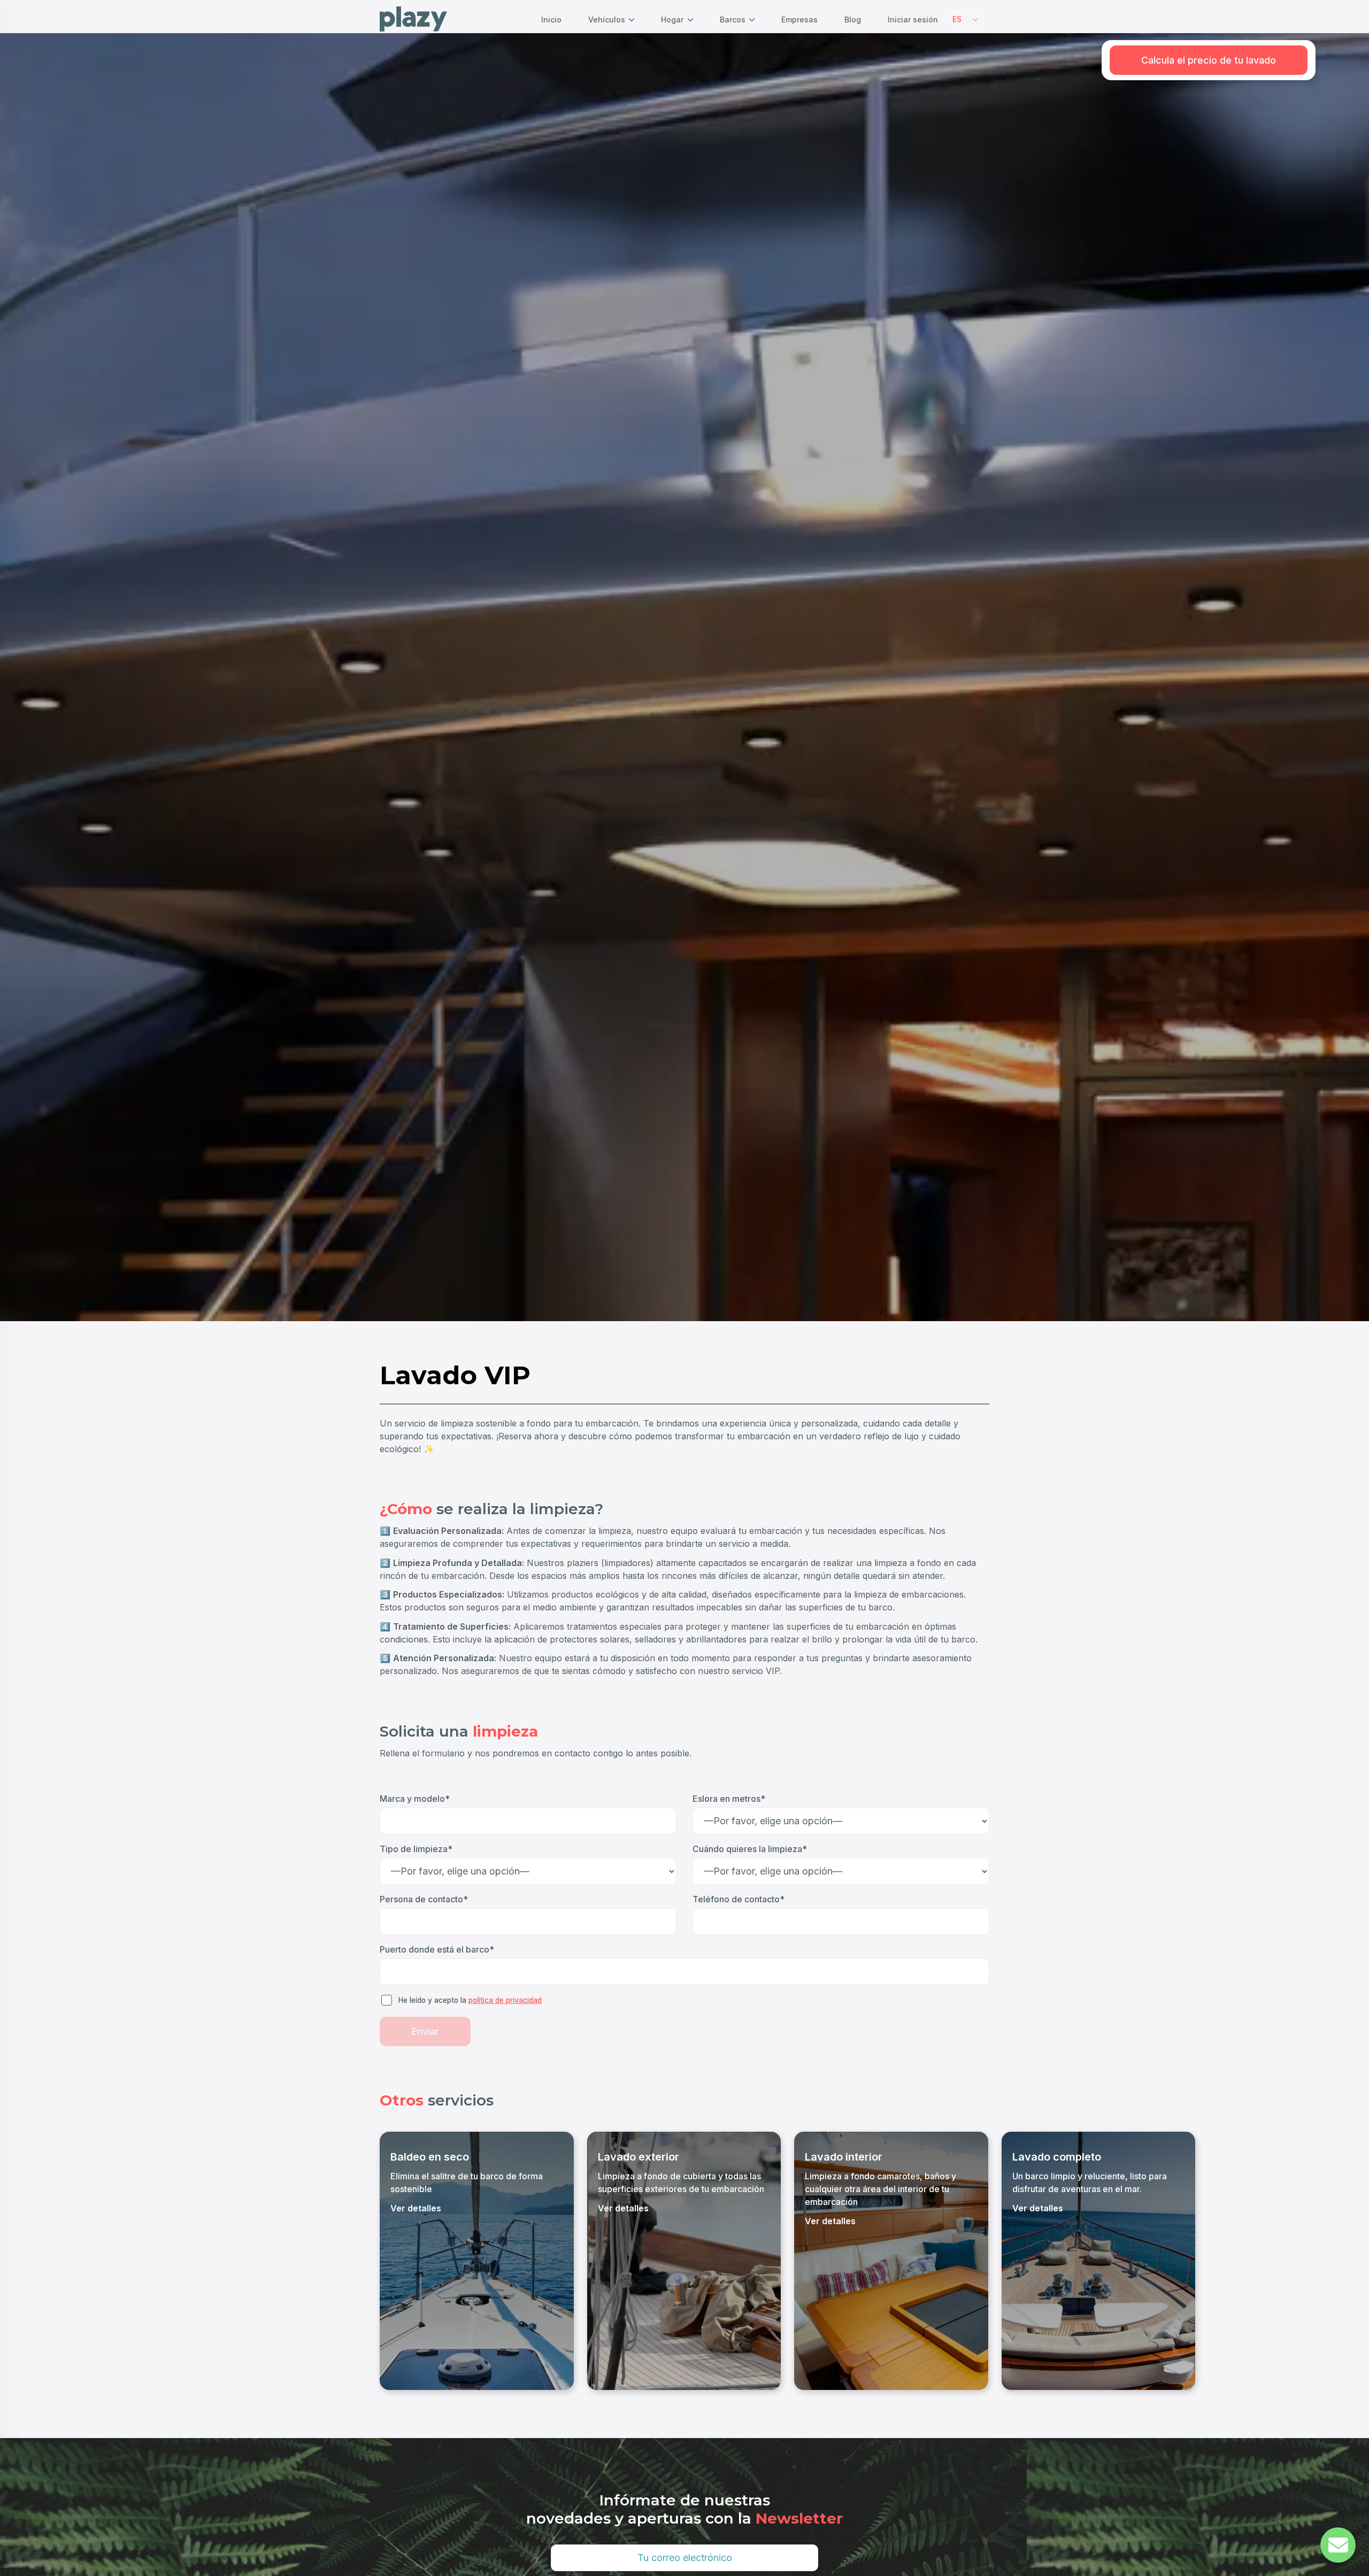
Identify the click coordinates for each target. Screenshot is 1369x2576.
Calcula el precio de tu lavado (1209, 60)
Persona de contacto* (424, 1899)
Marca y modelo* (415, 1799)
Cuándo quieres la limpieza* (750, 1849)
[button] (965, 19)
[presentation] (391, 2260)
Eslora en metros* (729, 1799)
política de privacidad (505, 2000)
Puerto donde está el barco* (437, 1949)
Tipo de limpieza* (416, 1849)
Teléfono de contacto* (739, 1899)
